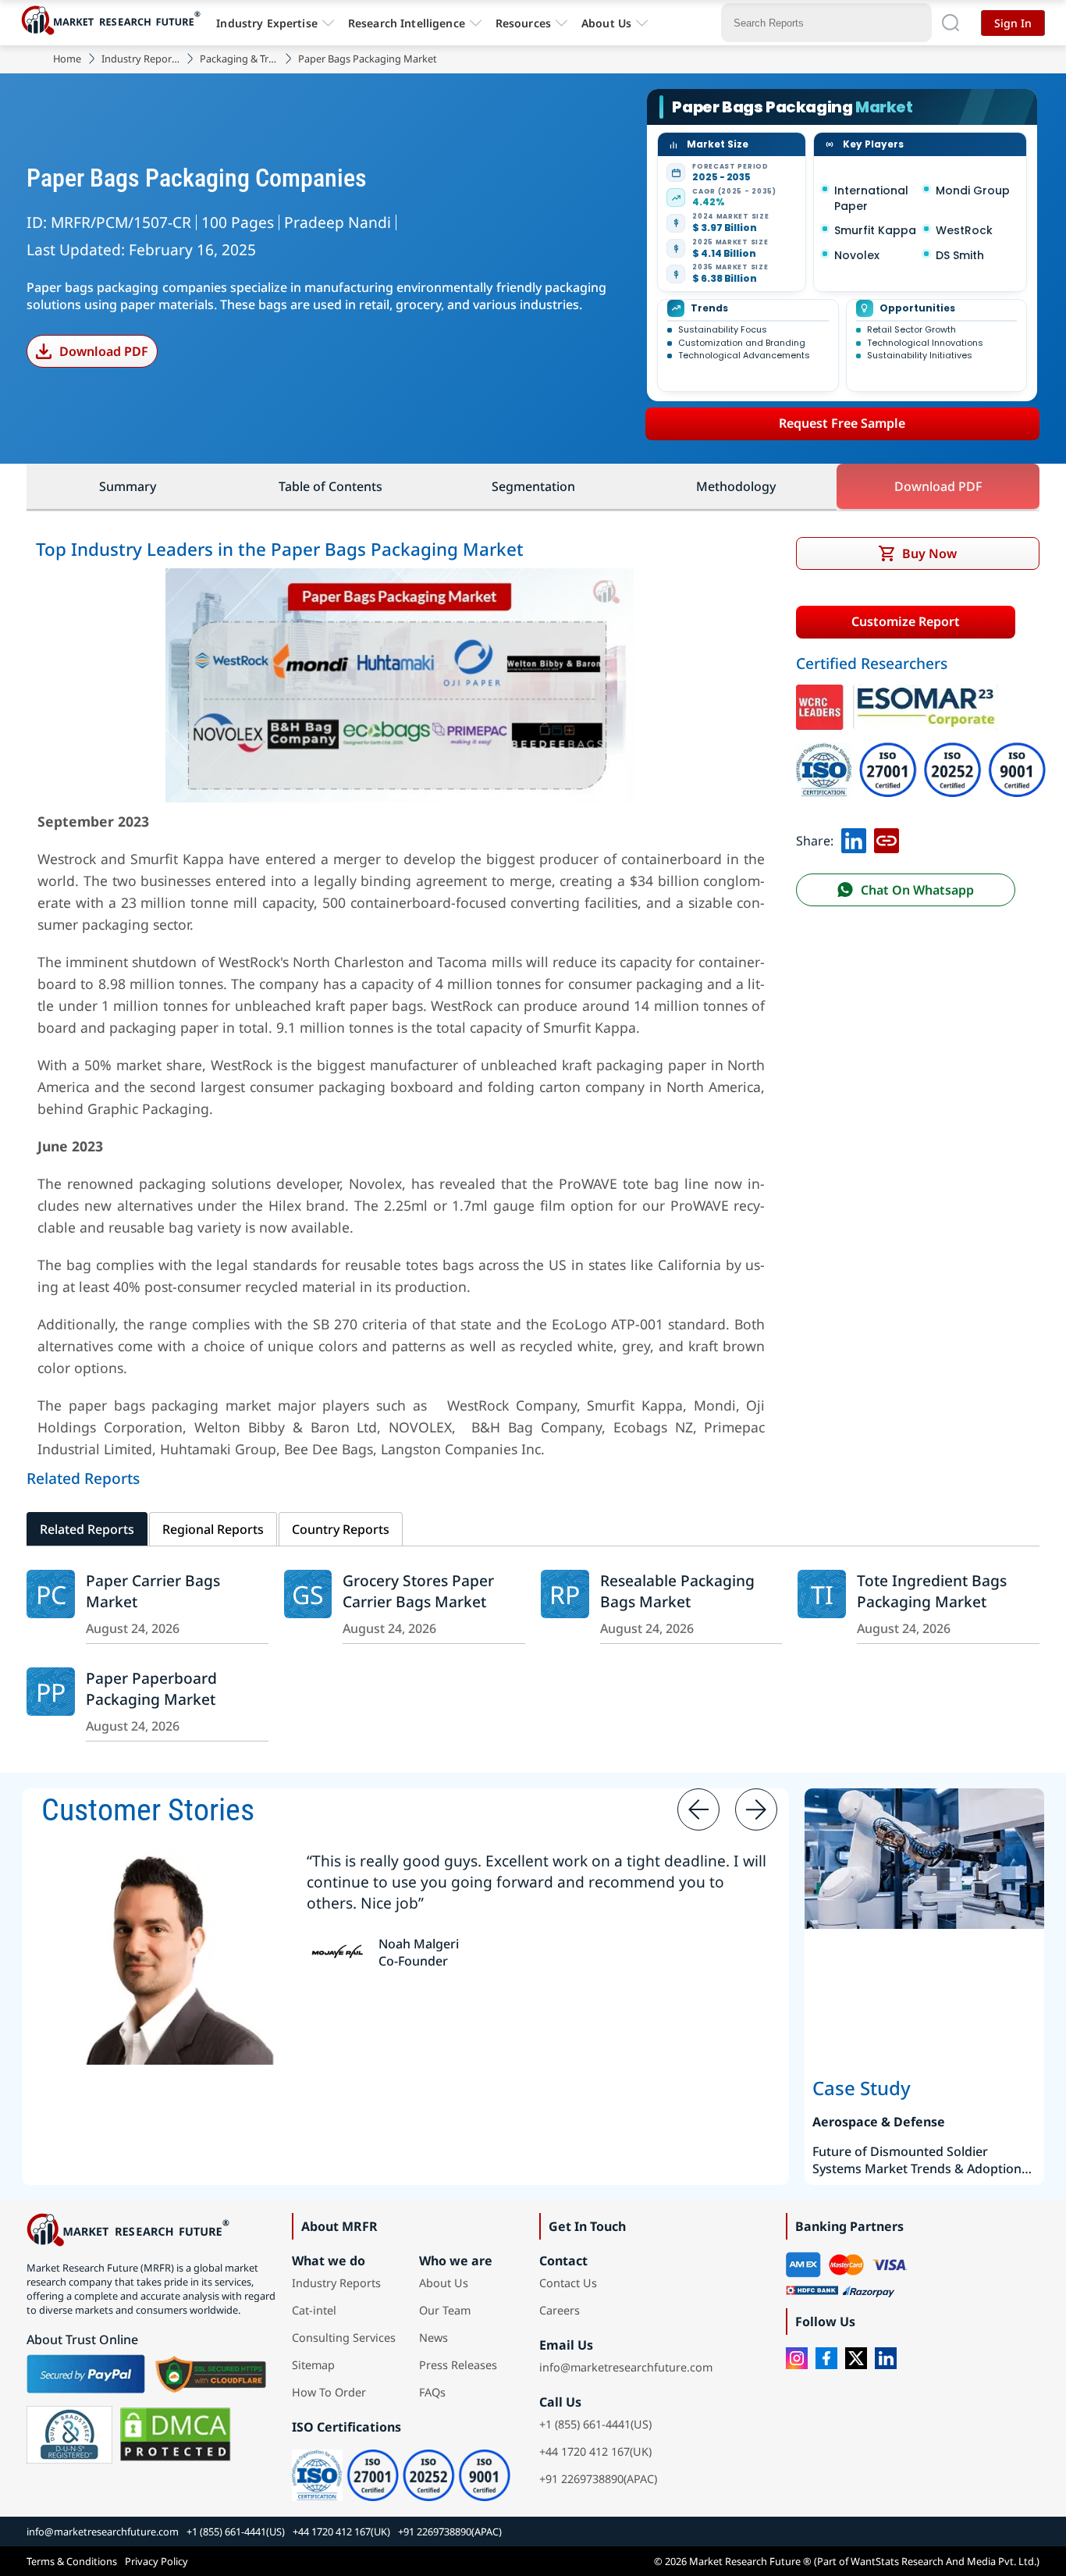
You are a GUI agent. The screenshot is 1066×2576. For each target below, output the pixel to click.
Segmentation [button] (533, 486)
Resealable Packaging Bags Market (677, 1591)
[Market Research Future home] (115, 23)
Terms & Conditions (72, 2561)
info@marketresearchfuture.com (626, 2367)
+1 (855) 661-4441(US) (595, 2424)
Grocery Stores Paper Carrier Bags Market (418, 1591)
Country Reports (341, 1529)
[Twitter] (856, 2358)
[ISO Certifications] (921, 753)
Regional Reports (213, 1529)
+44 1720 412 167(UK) (595, 2451)
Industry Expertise (267, 23)
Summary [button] (128, 486)
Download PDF (104, 351)
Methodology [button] (736, 486)
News (434, 2338)
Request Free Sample (842, 423)
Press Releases (458, 2365)
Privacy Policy (156, 2561)
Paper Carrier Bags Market (153, 1591)
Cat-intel (314, 2310)
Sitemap (313, 2365)
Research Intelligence (407, 23)
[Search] (951, 23)
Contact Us (568, 2283)
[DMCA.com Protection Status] (175, 2435)
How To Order (329, 2392)
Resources (523, 23)
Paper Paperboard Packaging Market (151, 1688)
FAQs (432, 2392)
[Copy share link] (887, 841)
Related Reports (87, 1529)
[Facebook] (826, 2358)
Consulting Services (344, 2338)
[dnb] (69, 2435)
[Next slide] (756, 1809)
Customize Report (906, 621)
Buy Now (929, 553)
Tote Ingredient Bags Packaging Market (932, 1591)
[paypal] (86, 2374)
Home (67, 59)
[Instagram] (797, 2358)
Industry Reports (140, 59)
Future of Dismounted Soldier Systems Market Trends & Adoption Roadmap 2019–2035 (917, 2160)
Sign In (1013, 23)
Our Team (445, 2310)
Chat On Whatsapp (917, 890)
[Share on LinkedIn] (854, 841)
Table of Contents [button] (330, 486)
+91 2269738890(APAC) (598, 2479)
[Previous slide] (698, 1809)
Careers (560, 2310)
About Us (606, 23)
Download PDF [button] (938, 486)
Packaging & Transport (239, 59)
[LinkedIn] (886, 2358)
